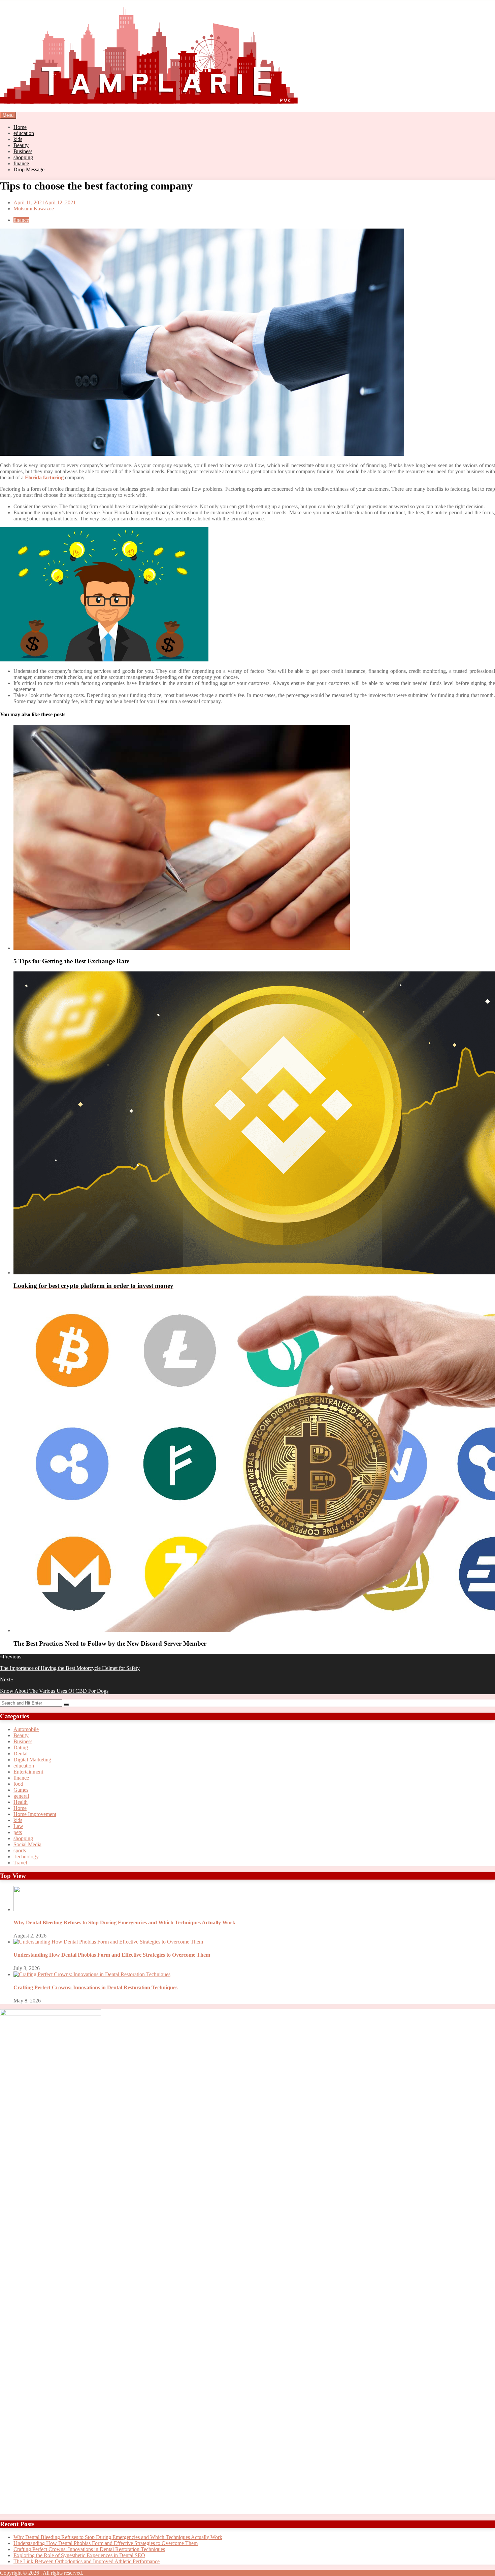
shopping (23, 157)
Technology (26, 1857)
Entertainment (28, 1772)
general (21, 1796)
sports (20, 1850)
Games (21, 1790)
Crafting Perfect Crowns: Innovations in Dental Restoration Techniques (95, 1987)
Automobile (26, 1729)
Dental (21, 1754)
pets (18, 1832)
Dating (21, 1747)
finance (21, 163)
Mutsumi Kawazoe (34, 209)
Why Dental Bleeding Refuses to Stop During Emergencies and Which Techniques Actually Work (124, 1922)
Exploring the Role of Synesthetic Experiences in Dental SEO (79, 2555)
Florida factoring (44, 477)
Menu (8, 115)
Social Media (27, 1844)
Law (18, 1826)
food (18, 1784)
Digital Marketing (32, 1760)
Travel (20, 1863)
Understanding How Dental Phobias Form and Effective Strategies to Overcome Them (112, 1955)
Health (21, 1802)
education (24, 133)
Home (20, 127)
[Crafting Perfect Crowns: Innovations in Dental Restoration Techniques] (92, 1974)
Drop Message (29, 169)
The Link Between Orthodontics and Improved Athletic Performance (87, 2561)
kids (18, 139)
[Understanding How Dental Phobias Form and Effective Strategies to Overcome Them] (108, 1942)
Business (23, 151)
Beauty (21, 145)
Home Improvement (35, 1814)
